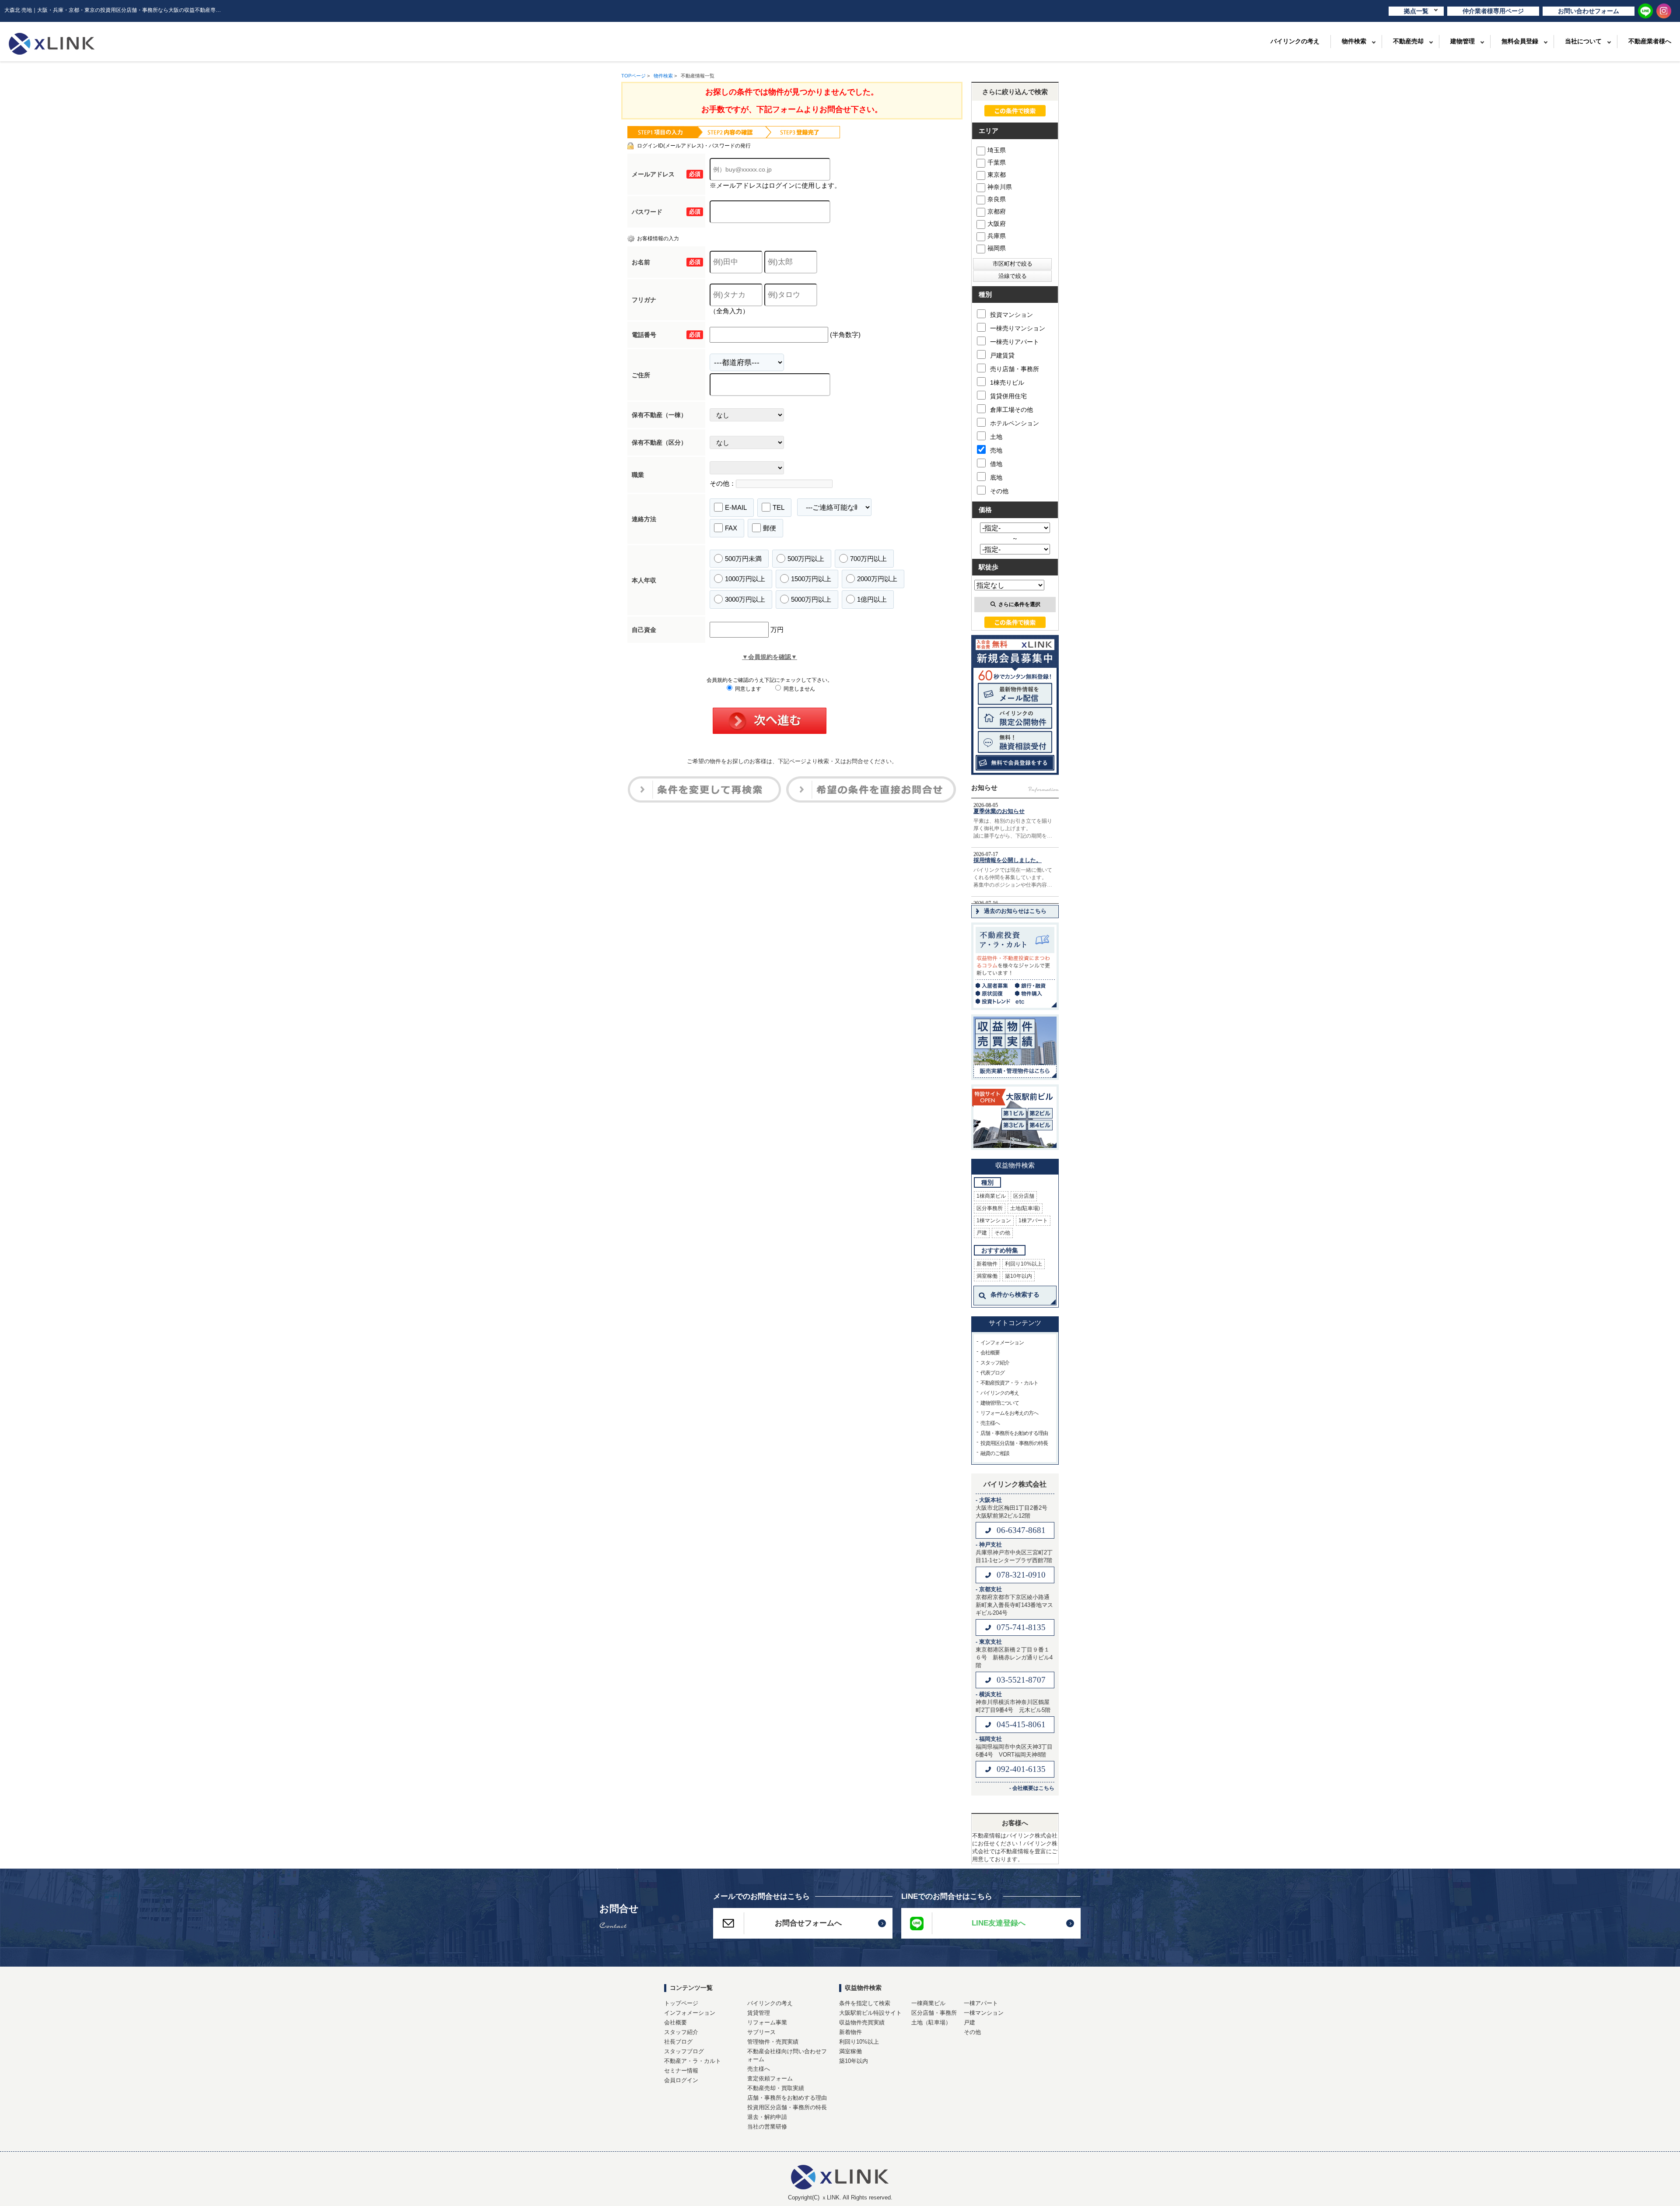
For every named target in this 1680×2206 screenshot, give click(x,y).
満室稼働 (987, 1276)
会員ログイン (681, 2080)
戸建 (982, 1233)
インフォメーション (1002, 1343)
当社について (1583, 41)
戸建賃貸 (1002, 355)
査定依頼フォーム (770, 2078)
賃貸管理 (759, 2013)
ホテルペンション (1015, 423)
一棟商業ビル (928, 2003)
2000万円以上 (877, 579)
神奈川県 (1000, 187)
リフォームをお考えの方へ (1009, 1413)
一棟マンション (984, 2013)
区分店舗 (1024, 1196)
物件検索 (1354, 41)
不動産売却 (1408, 41)
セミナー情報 (681, 2071)
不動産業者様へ (1650, 41)
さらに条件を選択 (1019, 604)
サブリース (761, 2032)
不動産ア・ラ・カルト (693, 2061)
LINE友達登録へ (999, 1923)
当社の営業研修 (767, 2127)
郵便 (770, 528)
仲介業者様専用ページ (1493, 11)
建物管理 (1463, 41)
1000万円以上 (745, 579)
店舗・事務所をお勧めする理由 (1014, 1433)
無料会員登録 (1520, 41)
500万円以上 (806, 559)
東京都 (997, 175)
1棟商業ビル (991, 1196)
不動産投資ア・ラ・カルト (1009, 1383)
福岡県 (997, 248)
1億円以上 (872, 599)
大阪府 (997, 224)
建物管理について (1000, 1403)
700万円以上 (868, 559)
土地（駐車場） (931, 2022)
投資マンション (1011, 315)
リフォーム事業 (767, 2022)
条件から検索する (1015, 1294)
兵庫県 (997, 236)
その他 (999, 491)
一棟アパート (981, 2003)
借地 (996, 464)
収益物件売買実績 (862, 2022)
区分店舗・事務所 (934, 2013)
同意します (747, 689)
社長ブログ (678, 2042)
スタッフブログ (684, 2051)
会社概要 (990, 1353)
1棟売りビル (1007, 382)
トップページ (681, 2003)
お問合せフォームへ (808, 1923)
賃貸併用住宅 (1008, 396)
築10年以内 (1018, 1276)
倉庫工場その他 (1011, 410)
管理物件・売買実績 (773, 2042)
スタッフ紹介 (995, 1363)
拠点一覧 (1416, 11)
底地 (996, 477)
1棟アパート (1033, 1220)
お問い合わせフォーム (1589, 11)
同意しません (799, 689)
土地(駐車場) (1025, 1208)
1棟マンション (994, 1220)
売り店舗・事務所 (1015, 369)
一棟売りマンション (1018, 328)
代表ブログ (992, 1373)
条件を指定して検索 (865, 2003)
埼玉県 (997, 150)
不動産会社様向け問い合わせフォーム (787, 2055)
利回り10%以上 (1024, 1264)
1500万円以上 (811, 579)
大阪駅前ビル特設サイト (870, 2013)
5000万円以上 (811, 599)
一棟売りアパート (1015, 342)
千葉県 (997, 162)
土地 (996, 437)
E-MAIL (736, 507)
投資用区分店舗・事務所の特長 (1014, 1443)
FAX (731, 528)
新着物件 (987, 1264)
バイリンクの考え (1295, 41)
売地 (996, 450)
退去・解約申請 (767, 2117)
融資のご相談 (995, 1453)
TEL (779, 507)
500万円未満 (743, 559)
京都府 (997, 211)
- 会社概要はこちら (1032, 1788)
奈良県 (997, 199)
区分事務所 (990, 1208)
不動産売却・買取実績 (776, 2088)
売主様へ (990, 1423)
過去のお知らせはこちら (1015, 911)
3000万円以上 (745, 599)
